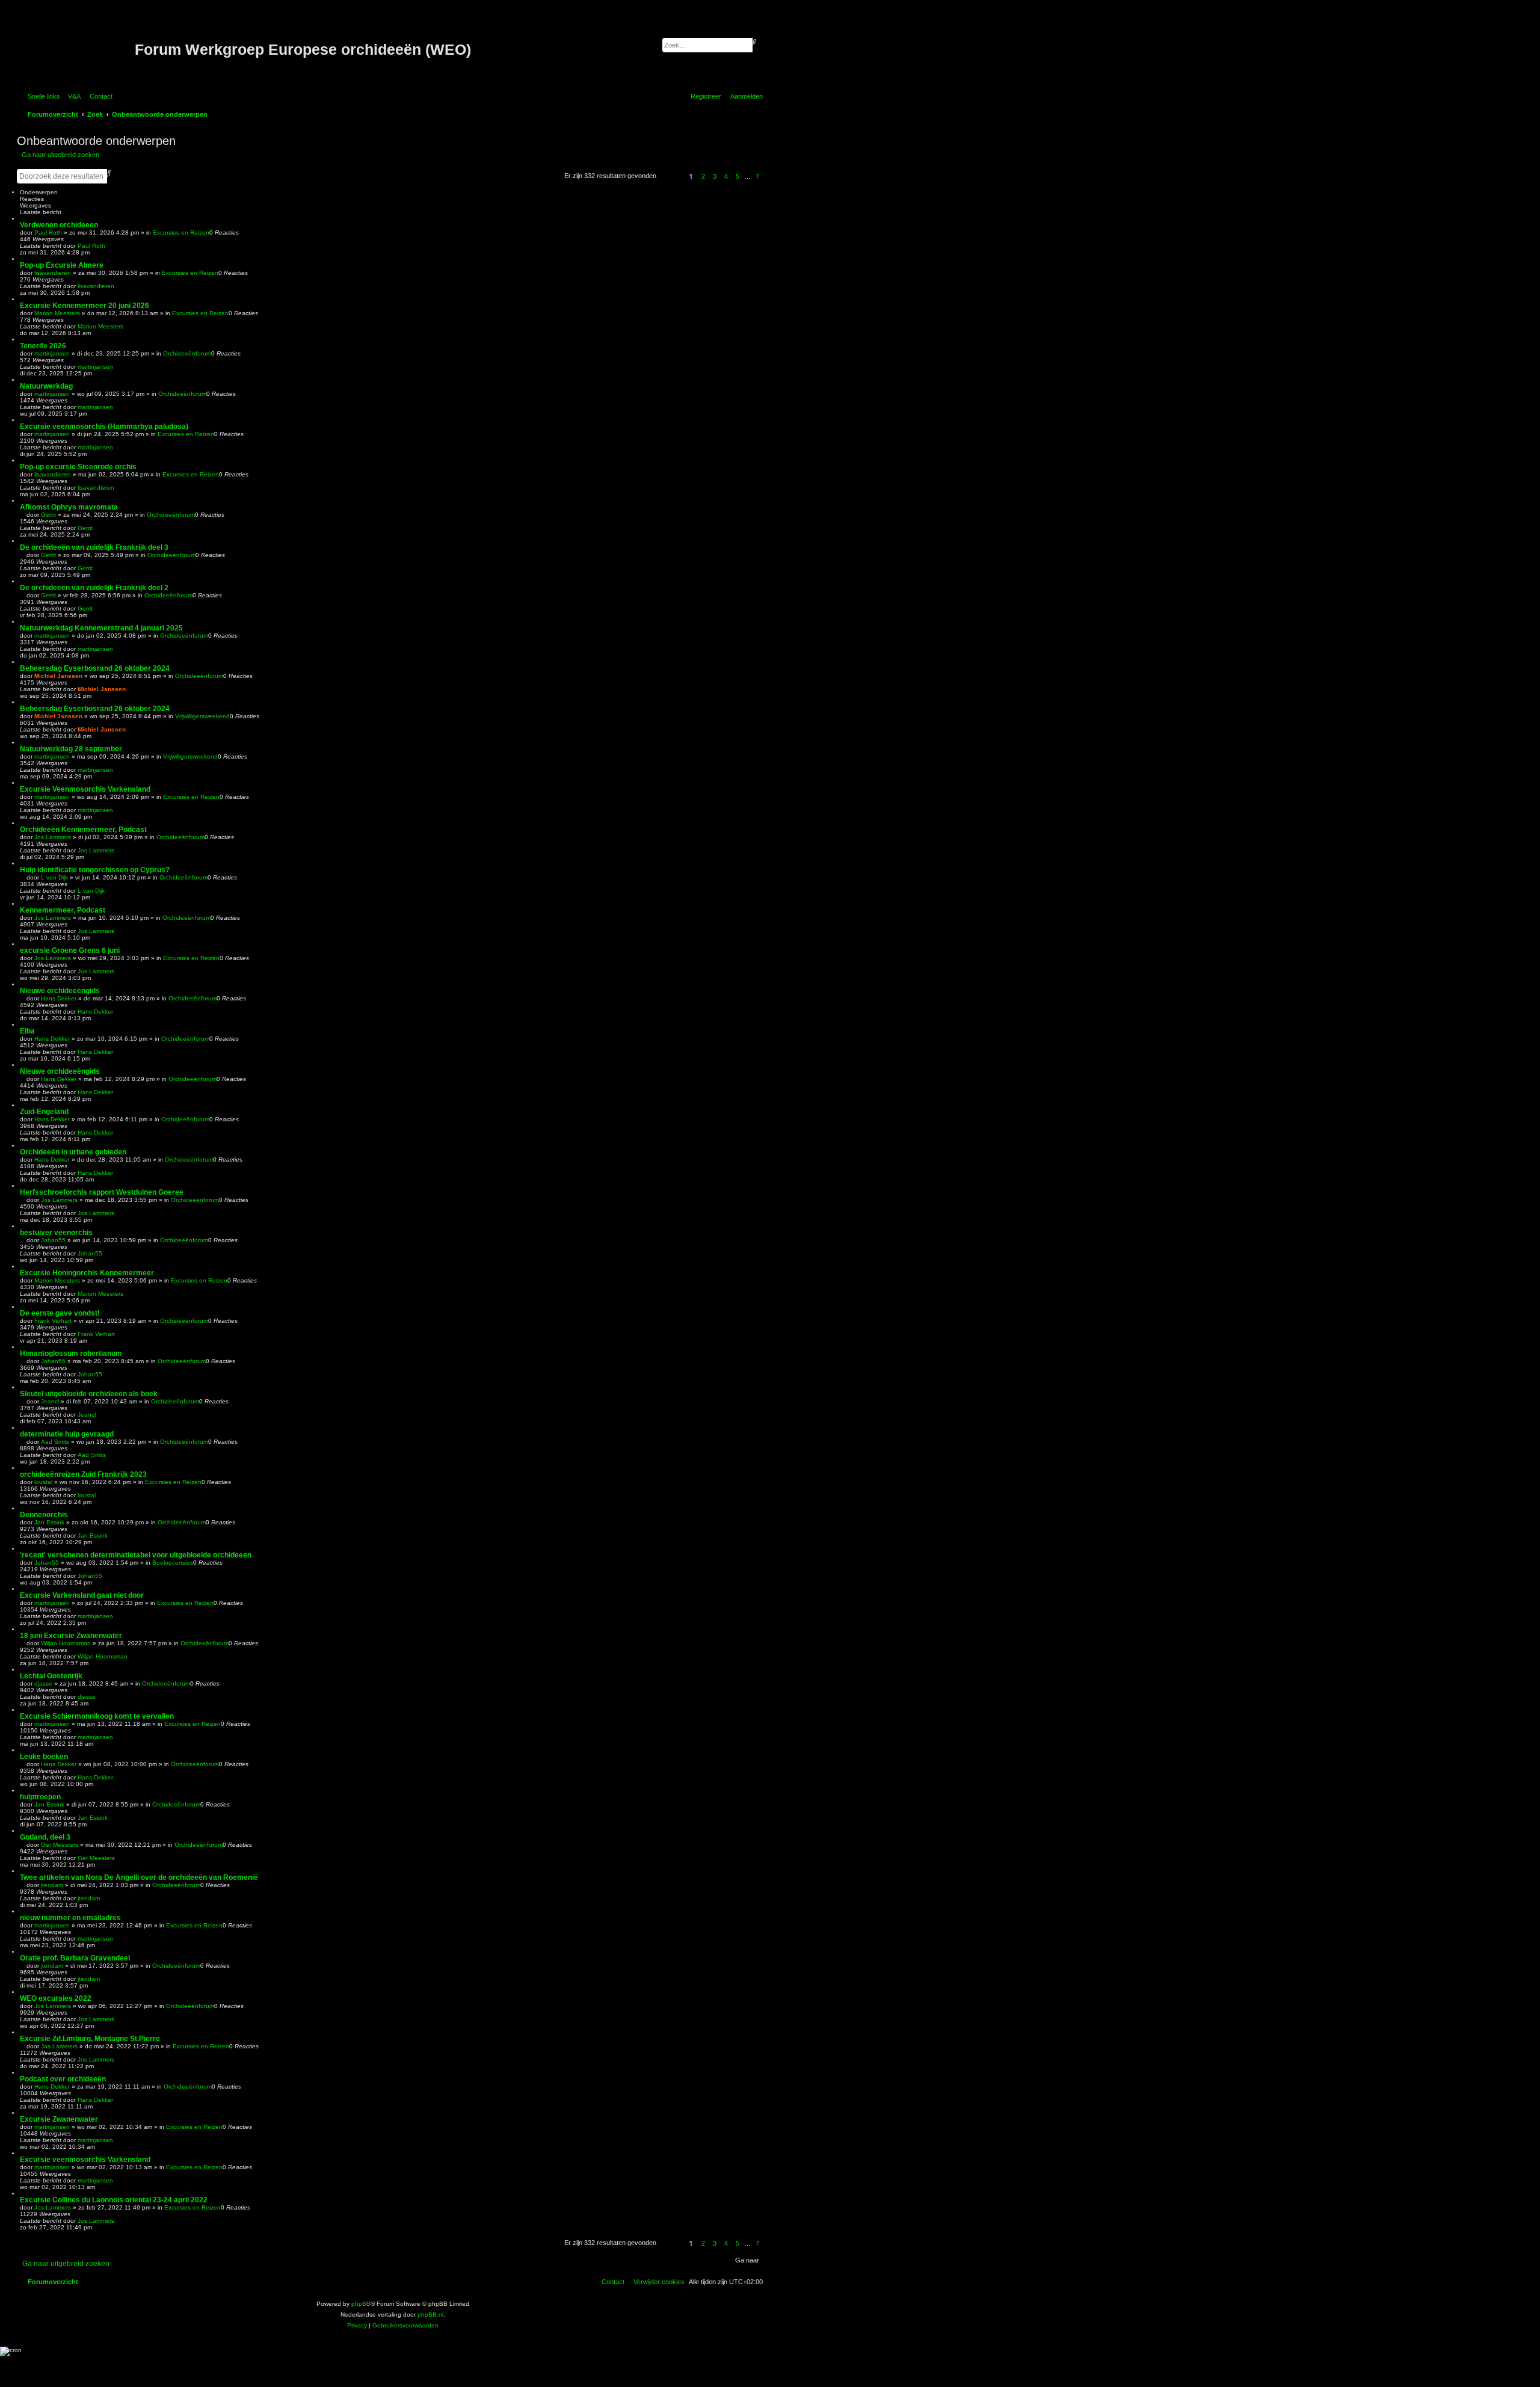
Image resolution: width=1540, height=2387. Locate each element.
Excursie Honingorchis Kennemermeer (87, 1273)
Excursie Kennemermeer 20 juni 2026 (85, 306)
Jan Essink (49, 1522)
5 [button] (738, 176)
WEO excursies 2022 (56, 1998)
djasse (43, 1683)
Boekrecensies (173, 1563)
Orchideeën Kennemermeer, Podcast (83, 830)
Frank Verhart (53, 1321)
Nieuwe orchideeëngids (60, 991)
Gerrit (48, 515)
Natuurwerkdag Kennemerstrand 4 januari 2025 (101, 628)
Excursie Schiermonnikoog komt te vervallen (97, 1716)
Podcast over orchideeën (63, 2079)
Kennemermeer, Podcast (63, 910)
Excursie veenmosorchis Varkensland (85, 2160)
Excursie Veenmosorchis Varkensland (85, 789)
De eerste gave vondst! (60, 1313)
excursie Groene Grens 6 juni (70, 950)
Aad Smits (55, 1442)
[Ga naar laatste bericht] (109, 246)
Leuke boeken (44, 1757)
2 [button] (703, 176)
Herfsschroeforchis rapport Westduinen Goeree (102, 1192)
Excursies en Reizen (181, 233)
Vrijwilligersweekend (202, 716)
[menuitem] (72, 96)
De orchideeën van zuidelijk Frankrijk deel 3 (94, 547)
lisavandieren (53, 273)
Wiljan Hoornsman (66, 1643)
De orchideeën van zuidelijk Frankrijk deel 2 (94, 588)
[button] (671, 176)
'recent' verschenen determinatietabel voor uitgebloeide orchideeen (136, 1555)
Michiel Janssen (58, 676)
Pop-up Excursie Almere (62, 265)
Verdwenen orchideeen (59, 225)
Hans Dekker (59, 998)
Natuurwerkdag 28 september (71, 749)
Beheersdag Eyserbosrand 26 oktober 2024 (95, 668)
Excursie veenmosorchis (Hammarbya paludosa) (104, 427)
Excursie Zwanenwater (59, 2119)
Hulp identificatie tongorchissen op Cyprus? (95, 870)
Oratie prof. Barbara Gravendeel (75, 1958)
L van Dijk (54, 877)
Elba (27, 1031)
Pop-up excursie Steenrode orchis (78, 467)
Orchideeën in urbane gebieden (73, 1152)
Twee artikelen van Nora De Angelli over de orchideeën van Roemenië (139, 1877)
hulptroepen (40, 1797)
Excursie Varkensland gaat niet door (82, 1595)
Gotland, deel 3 (45, 1837)
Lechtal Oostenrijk (51, 1676)
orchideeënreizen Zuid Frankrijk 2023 (83, 1474)
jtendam (52, 1885)
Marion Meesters (57, 313)
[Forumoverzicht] (77, 50)
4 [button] (726, 176)
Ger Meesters (60, 1845)
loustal (43, 1482)
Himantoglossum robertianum (71, 1354)
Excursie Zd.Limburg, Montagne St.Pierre (90, 2039)
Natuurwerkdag (46, 386)
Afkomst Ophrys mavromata (69, 507)
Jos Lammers (53, 837)
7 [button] (757, 176)
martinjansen (52, 353)
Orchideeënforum (187, 353)
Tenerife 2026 (43, 346)
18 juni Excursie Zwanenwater (71, 1636)
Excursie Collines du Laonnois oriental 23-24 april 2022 (114, 2200)
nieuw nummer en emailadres (70, 1918)
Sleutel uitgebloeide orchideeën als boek (89, 1394)
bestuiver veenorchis (56, 1233)
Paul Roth (48, 233)
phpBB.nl (430, 2315)
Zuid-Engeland (44, 1112)
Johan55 (53, 1240)
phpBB (361, 2304)
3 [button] (715, 176)
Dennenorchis (44, 1515)
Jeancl (50, 1401)
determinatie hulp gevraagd (67, 1434)
